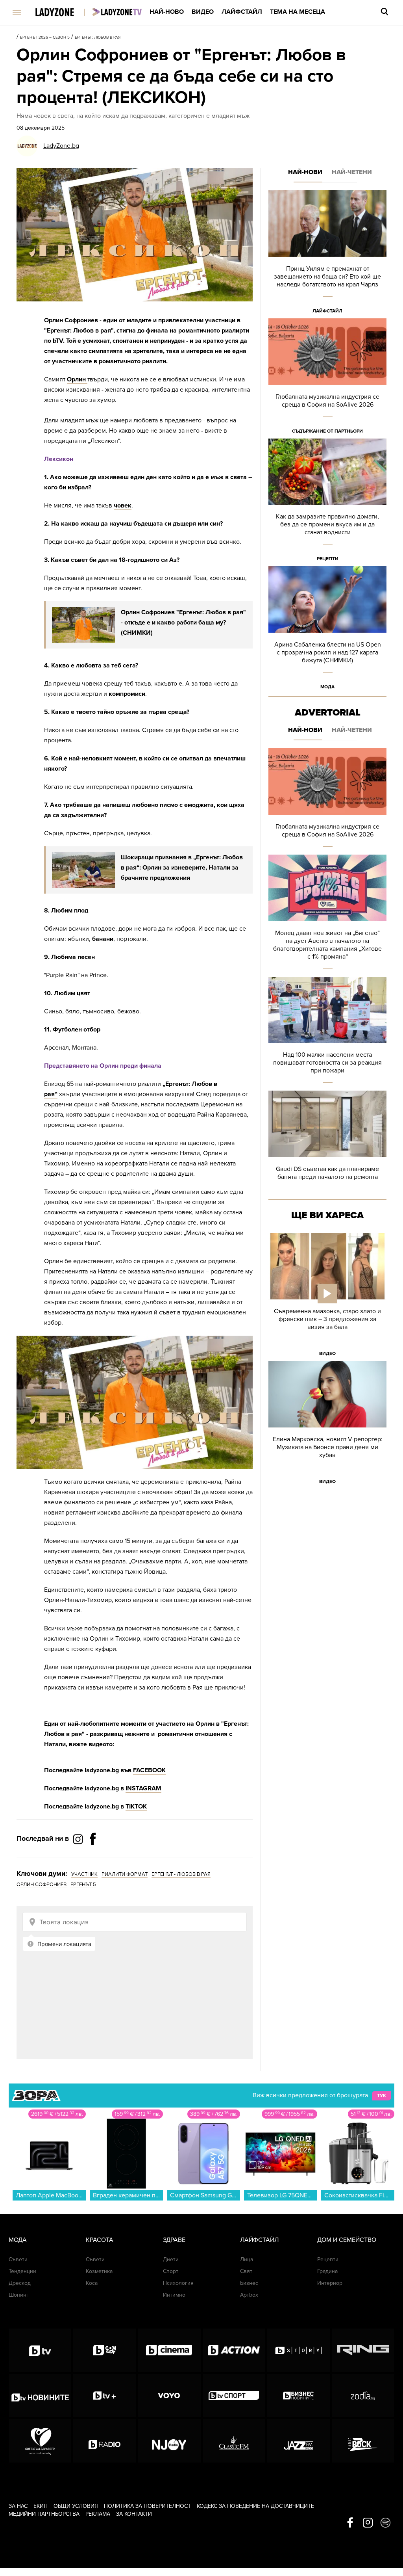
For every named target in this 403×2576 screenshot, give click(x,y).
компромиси (127, 694)
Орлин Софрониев (42, 1885)
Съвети (18, 2259)
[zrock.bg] (363, 2441)
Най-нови (305, 172)
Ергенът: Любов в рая (98, 37)
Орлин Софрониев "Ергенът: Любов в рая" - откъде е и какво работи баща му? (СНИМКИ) (183, 623)
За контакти (134, 2514)
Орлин (77, 379)
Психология (178, 2283)
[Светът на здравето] (40, 2441)
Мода (327, 687)
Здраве (174, 2240)
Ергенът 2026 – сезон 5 (45, 37)
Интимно (174, 2295)
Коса (92, 2283)
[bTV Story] (299, 2350)
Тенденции (22, 2271)
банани (103, 939)
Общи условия (76, 2506)
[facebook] (350, 2523)
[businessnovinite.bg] (299, 2396)
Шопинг (19, 2295)
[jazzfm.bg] (299, 2441)
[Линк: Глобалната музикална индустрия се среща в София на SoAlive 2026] (327, 378)
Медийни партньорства (44, 2514)
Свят (246, 2271)
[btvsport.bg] (234, 2396)
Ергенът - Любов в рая (181, 1874)
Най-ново (167, 12)
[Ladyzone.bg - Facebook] (93, 1857)
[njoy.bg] (169, 2441)
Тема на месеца (298, 12)
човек (123, 506)
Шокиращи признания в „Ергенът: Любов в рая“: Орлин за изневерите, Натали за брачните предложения (182, 868)
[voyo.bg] (169, 2396)
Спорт (171, 2271)
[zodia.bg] (363, 2396)
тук (382, 2096)
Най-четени (352, 172)
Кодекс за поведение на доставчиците (255, 2506)
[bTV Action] (234, 2350)
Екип (41, 2506)
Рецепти (328, 559)
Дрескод (20, 2283)
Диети (171, 2259)
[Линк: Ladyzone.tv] (117, 12)
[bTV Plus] (104, 2396)
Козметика (99, 2271)
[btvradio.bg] (104, 2441)
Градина (327, 2271)
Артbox (249, 2295)
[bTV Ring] (363, 2350)
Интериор (330, 2283)
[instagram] (368, 2523)
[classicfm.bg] (234, 2441)
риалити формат (125, 1874)
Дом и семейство (347, 2240)
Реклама (98, 2514)
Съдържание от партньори (327, 431)
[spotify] (385, 2523)
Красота (100, 2240)
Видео (203, 12)
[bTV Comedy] (104, 2350)
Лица (247, 2259)
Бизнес (249, 2283)
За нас (18, 2506)
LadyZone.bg (61, 146)
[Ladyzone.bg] (63, 13)
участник (84, 1874)
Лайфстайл (242, 12)
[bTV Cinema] (169, 2350)
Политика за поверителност (147, 2506)
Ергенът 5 (83, 1885)
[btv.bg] (40, 2350)
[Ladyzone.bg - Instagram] (79, 1839)
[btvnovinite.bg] (40, 2396)
